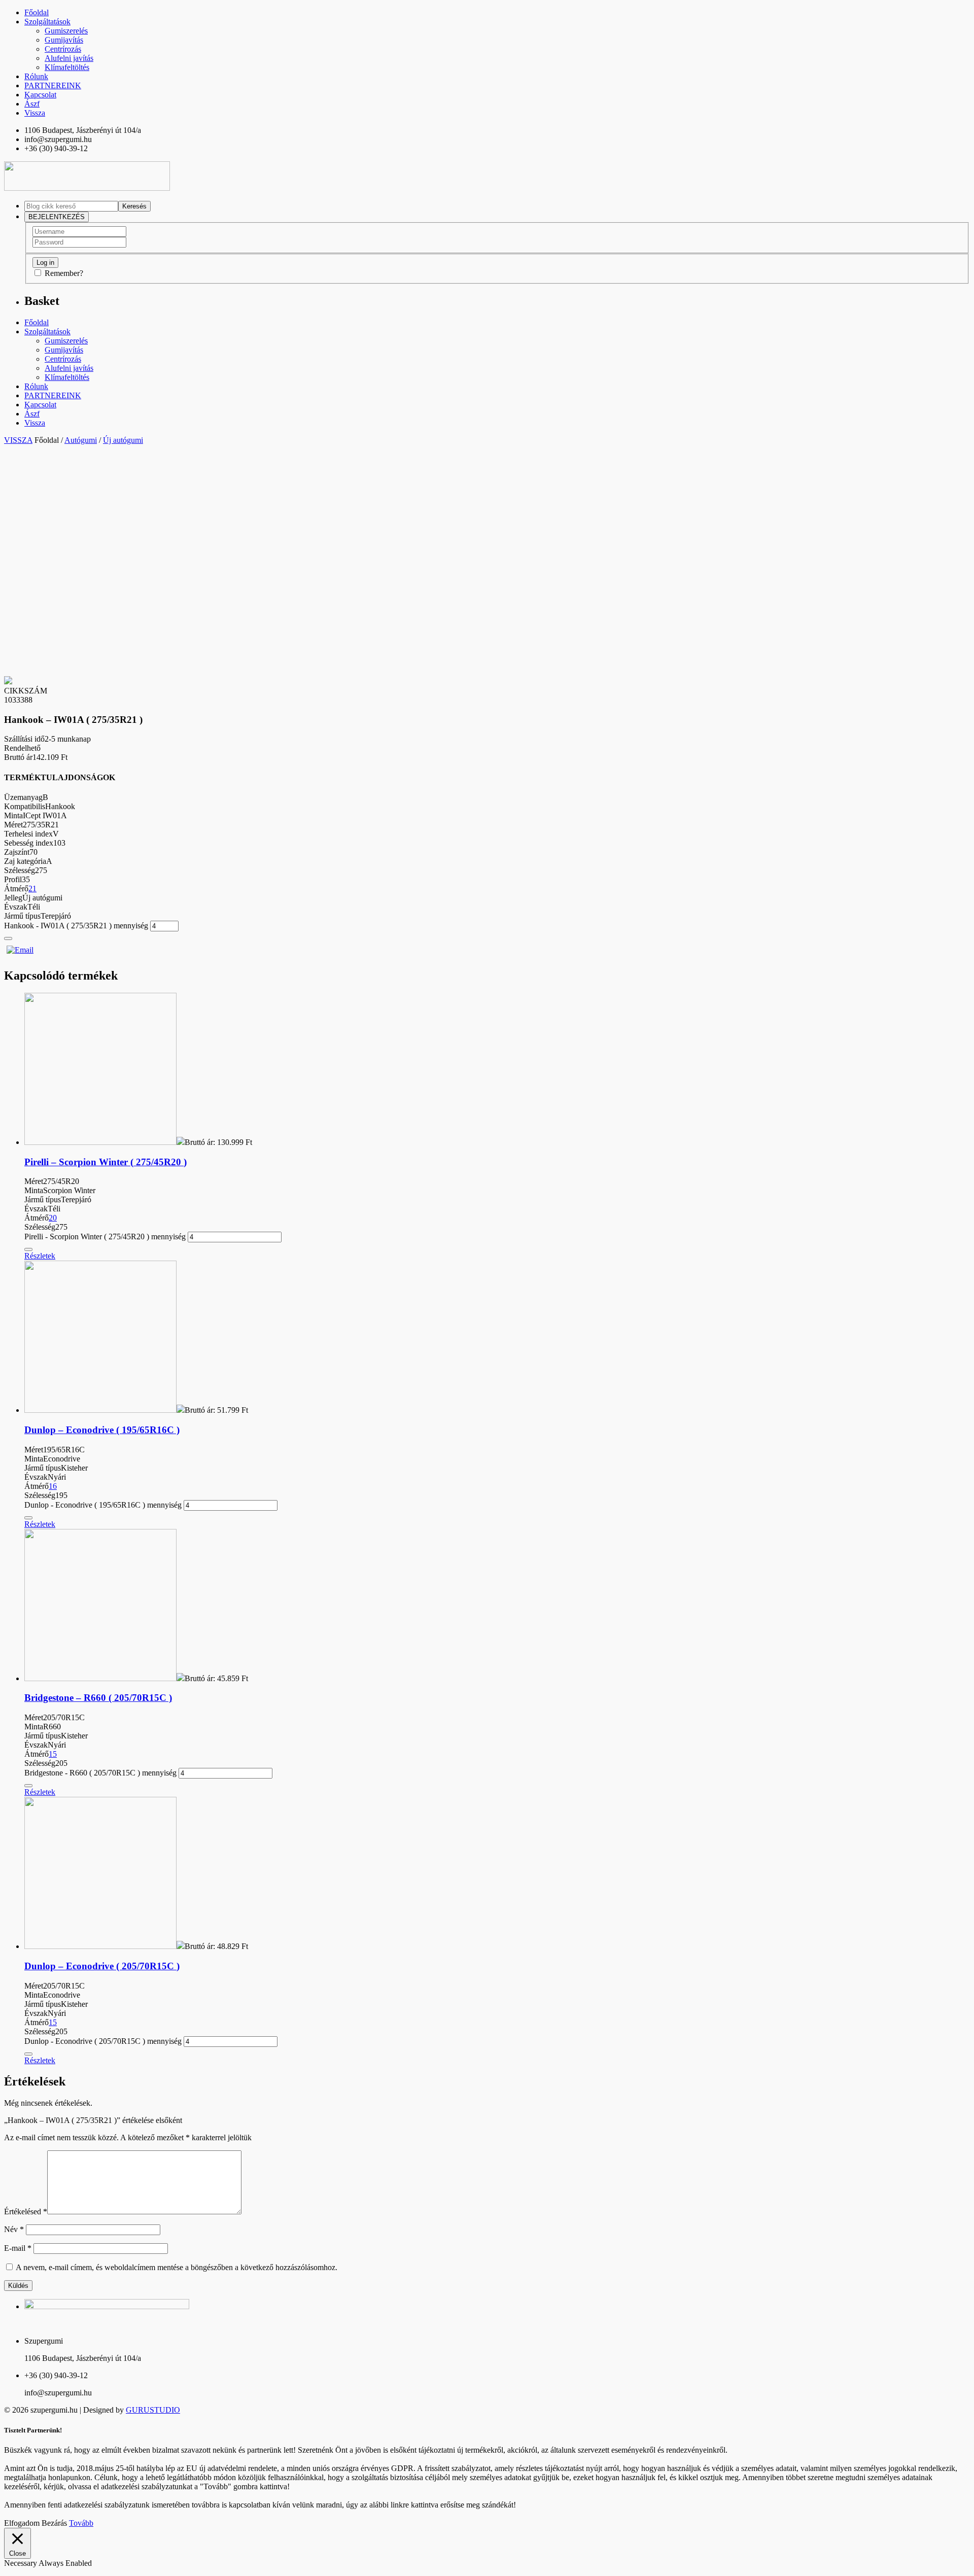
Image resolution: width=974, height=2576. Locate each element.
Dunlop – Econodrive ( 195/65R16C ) (102, 1430)
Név (14, 2229)
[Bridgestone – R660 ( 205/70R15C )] (100, 1678)
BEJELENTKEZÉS (57, 217)
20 (53, 1218)
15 (53, 1754)
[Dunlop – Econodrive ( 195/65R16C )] (100, 1410)
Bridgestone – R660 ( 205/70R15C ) (98, 1698)
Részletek (40, 1256)
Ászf (32, 104)
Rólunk (36, 76)
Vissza (35, 113)
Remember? (64, 273)
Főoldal (37, 12)
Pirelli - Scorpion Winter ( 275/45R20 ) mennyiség (105, 1237)
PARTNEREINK (53, 85)
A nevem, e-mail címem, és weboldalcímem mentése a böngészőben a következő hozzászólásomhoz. (177, 2267)
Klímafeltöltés (67, 67)
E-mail (18, 2248)
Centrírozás (63, 49)
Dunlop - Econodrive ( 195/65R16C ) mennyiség (103, 1505)
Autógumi (81, 440)
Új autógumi (123, 440)
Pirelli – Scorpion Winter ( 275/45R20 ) (106, 1162)
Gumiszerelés (66, 31)
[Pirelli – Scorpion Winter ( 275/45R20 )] (100, 1142)
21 (32, 889)
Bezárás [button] (54, 2523)
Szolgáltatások (47, 22)
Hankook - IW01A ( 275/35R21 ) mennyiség (76, 926)
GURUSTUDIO (153, 2410)
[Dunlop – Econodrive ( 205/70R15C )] (100, 1946)
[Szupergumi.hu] (87, 188)
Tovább (81, 2523)
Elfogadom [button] (22, 2523)
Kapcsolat (40, 95)
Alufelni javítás (69, 58)
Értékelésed (26, 2212)
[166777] (8, 938)
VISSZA (18, 440)
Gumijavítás (64, 40)
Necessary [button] (21, 2563)
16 (53, 1486)
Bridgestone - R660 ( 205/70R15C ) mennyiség (100, 1773)
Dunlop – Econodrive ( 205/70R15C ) (102, 1966)
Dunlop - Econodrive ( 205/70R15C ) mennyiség (103, 2041)
